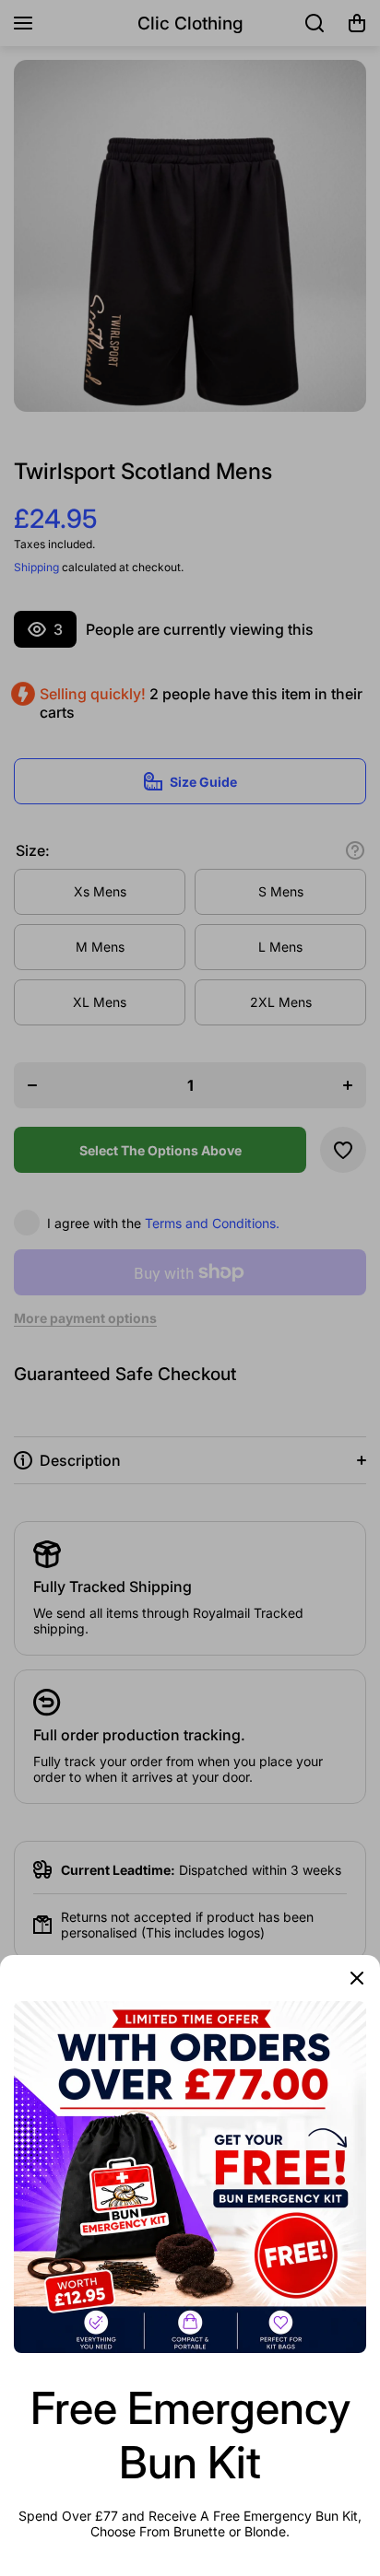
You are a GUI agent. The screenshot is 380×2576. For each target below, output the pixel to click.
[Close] (357, 1978)
